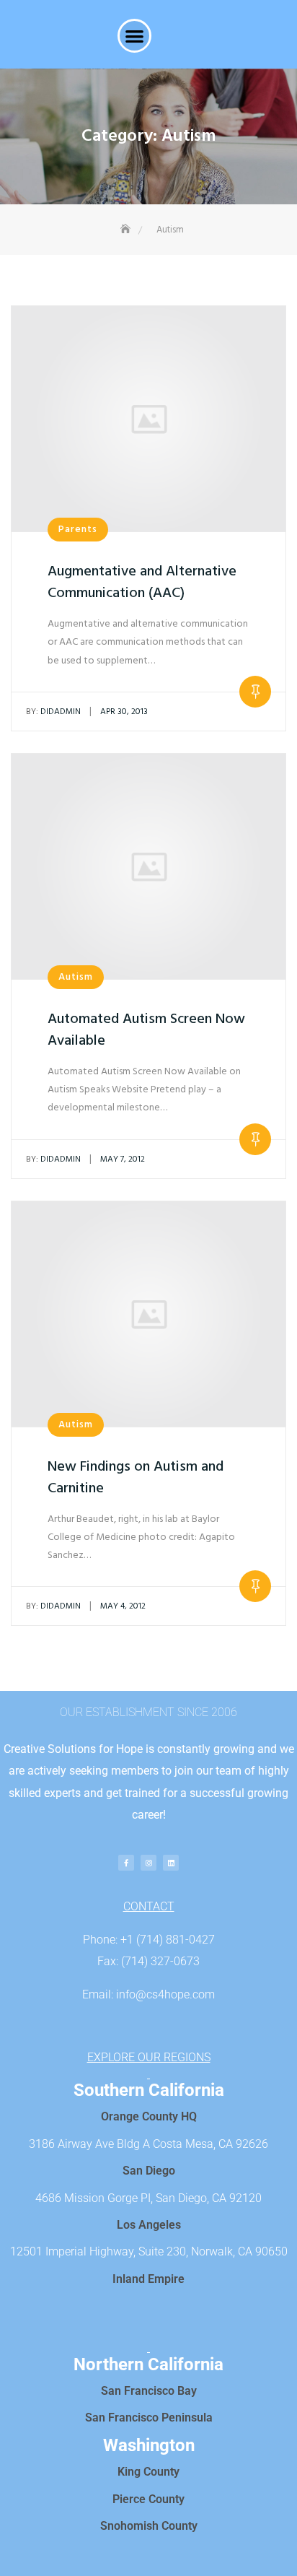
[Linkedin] (171, 1863)
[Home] (127, 230)
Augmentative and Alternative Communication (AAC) (142, 583)
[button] (134, 36)
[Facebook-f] (126, 1863)
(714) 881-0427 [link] (176, 1940)
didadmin (53, 712)
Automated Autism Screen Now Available (146, 1030)
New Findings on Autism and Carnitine (136, 1478)
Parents (78, 530)
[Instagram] (148, 1863)
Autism (76, 977)
